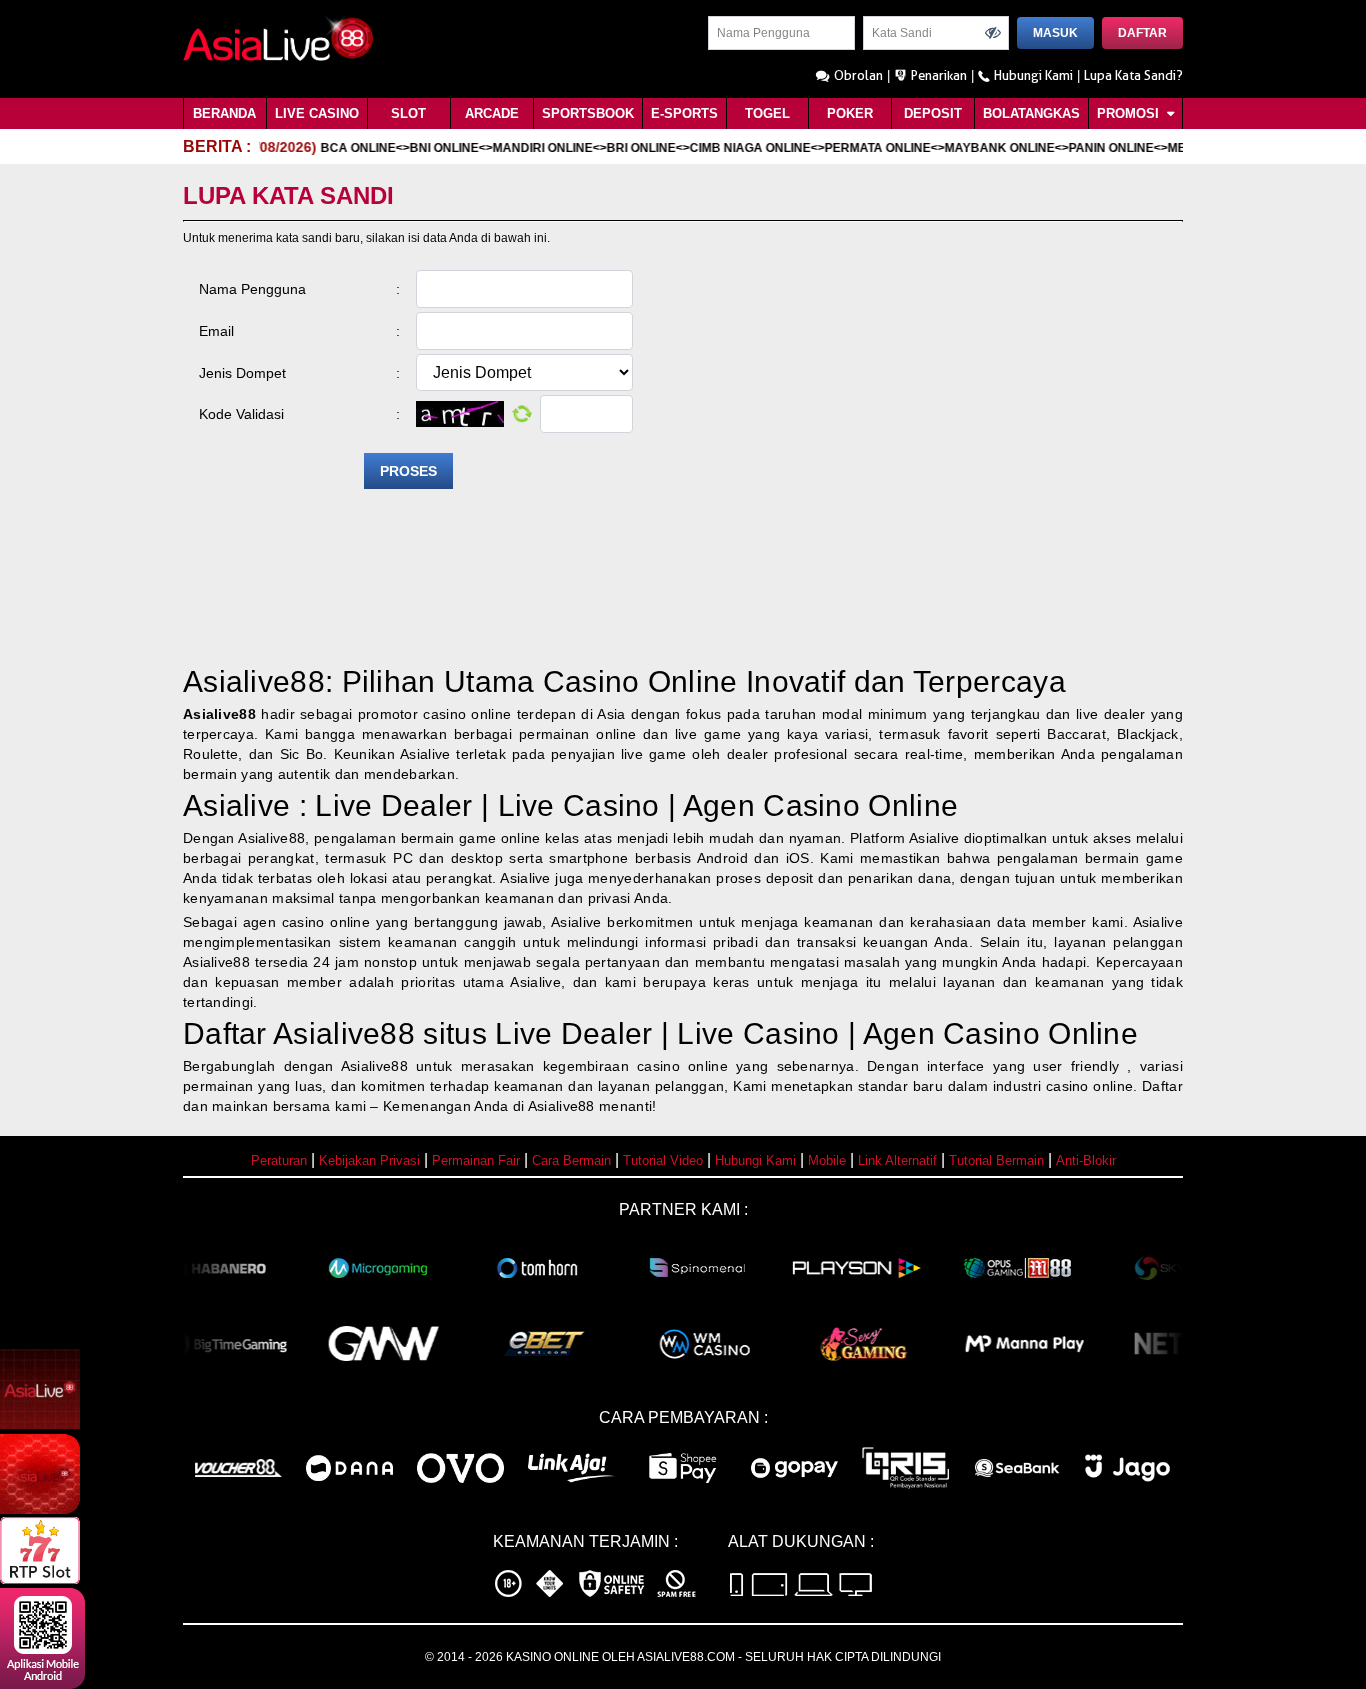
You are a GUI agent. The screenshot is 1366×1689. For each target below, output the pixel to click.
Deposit (933, 113)
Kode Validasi (299, 414)
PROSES (408, 471)
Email (299, 331)
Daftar (1142, 33)
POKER (850, 113)
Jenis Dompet (299, 373)
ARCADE (492, 113)
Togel (767, 113)
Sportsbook (588, 113)
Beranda (224, 113)
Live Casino (317, 113)
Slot (408, 113)
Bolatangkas (1031, 113)
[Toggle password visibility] (993, 33)
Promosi (1130, 113)
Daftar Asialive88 (299, 1033)
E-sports (684, 113)
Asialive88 (219, 714)
